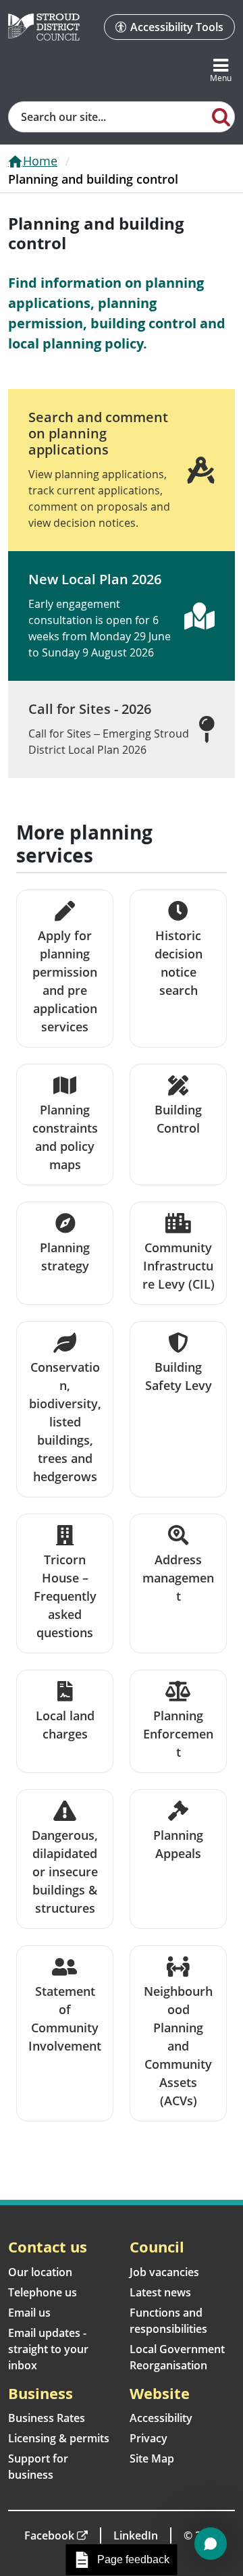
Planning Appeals (178, 1844)
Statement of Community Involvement (65, 2018)
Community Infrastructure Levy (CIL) (179, 1266)
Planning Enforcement (178, 1734)
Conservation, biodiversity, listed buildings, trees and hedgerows (65, 1422)
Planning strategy (65, 1257)
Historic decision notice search (179, 963)
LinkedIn (136, 2535)
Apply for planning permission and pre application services (65, 981)
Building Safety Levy (179, 1376)
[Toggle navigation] (221, 71)
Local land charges (65, 1725)
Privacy (148, 2438)
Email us (29, 2313)
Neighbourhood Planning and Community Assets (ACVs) (178, 2046)
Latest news (160, 2292)
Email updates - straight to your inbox (48, 2349)
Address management (178, 1578)
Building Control (178, 1119)
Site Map (152, 2458)
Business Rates (47, 2418)
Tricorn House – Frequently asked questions (65, 1596)
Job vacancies (164, 2272)
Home (40, 161)
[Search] (221, 116)
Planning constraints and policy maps (65, 1137)
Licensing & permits (59, 2438)
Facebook (49, 2535)
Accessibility (161, 2418)
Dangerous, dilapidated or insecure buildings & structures (65, 1872)
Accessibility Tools (177, 27)
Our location (40, 2272)
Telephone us (43, 2292)
